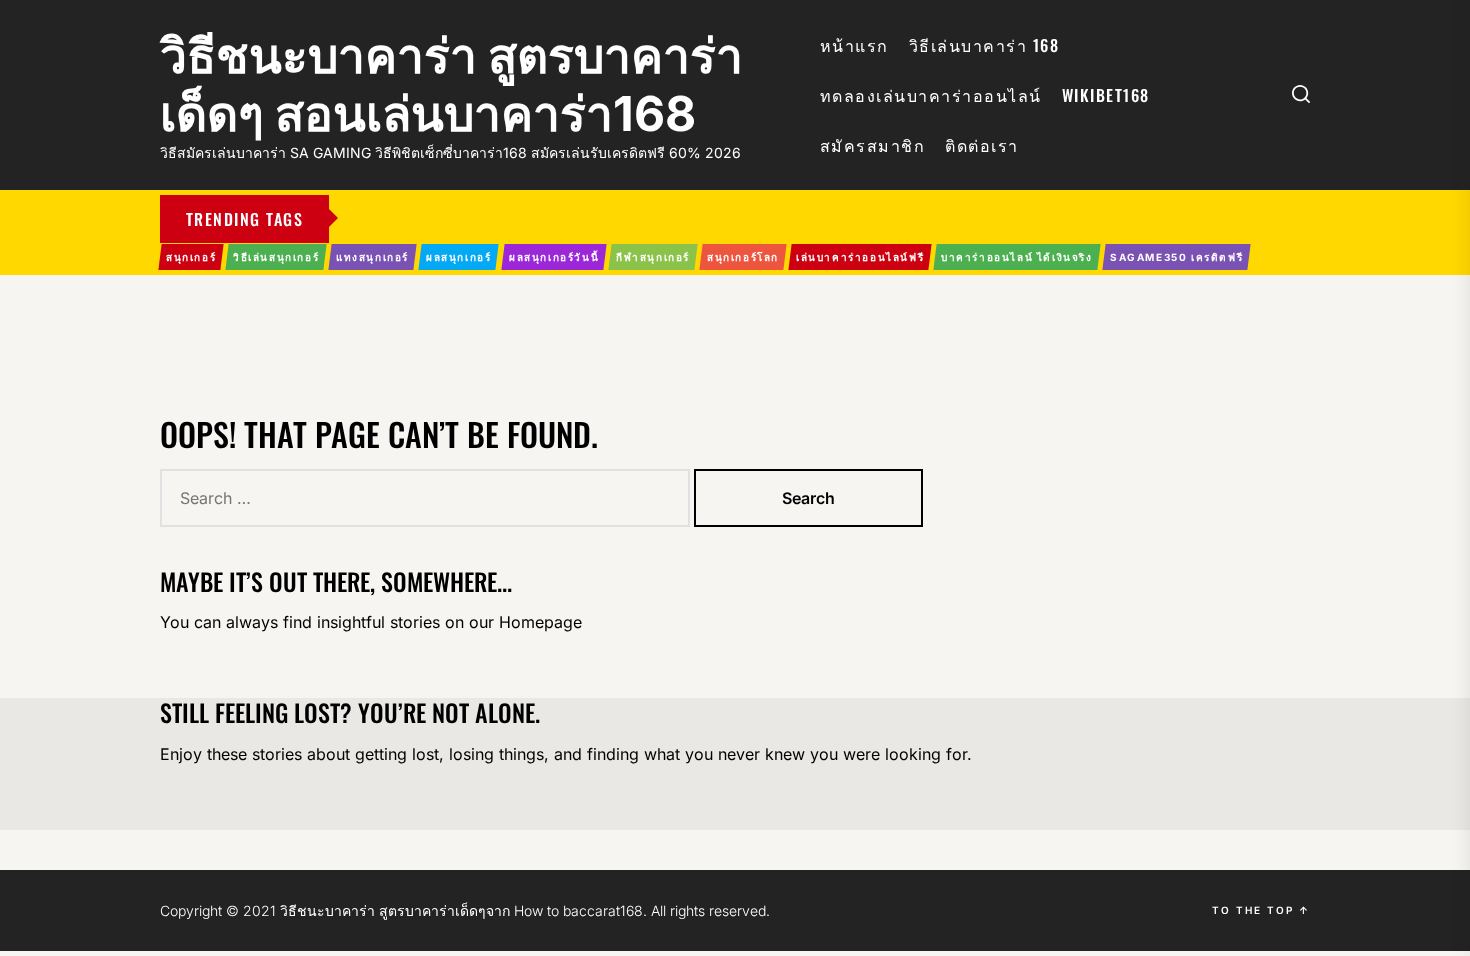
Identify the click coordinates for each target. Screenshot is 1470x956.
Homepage (540, 622)
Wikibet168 (1106, 95)
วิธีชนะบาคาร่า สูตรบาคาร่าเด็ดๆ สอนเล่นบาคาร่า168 (451, 84)
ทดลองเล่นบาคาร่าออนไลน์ (931, 95)
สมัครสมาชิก (873, 145)
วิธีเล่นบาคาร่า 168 (984, 45)
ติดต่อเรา (982, 145)
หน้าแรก (854, 45)
